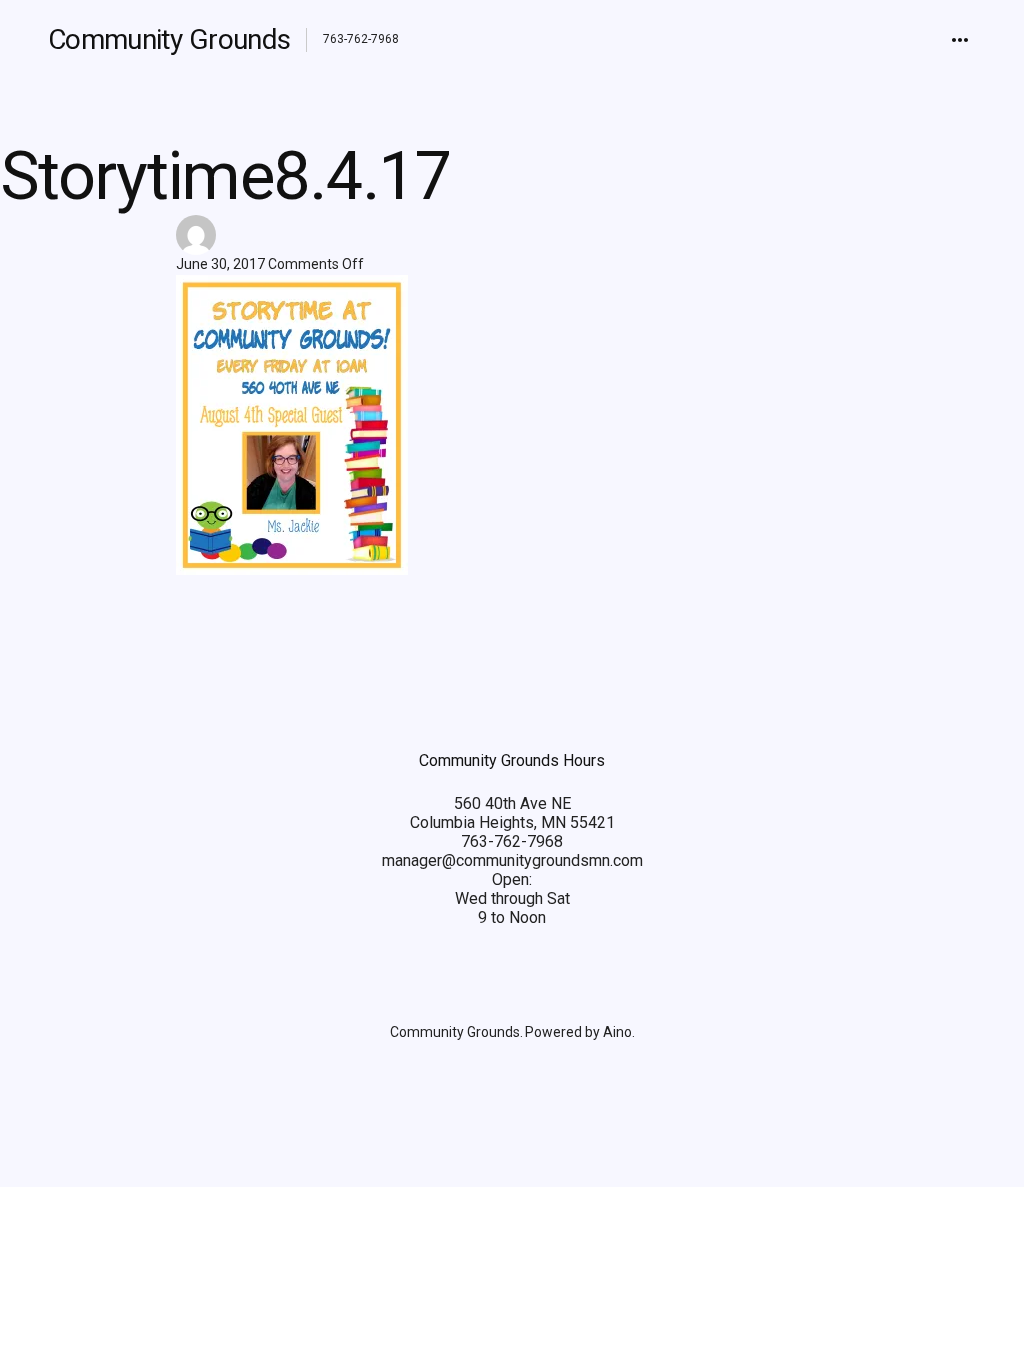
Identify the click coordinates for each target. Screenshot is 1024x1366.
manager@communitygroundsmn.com (512, 860)
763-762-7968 (512, 841)
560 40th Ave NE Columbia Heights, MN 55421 (512, 813)
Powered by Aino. (580, 1032)
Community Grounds (169, 39)
